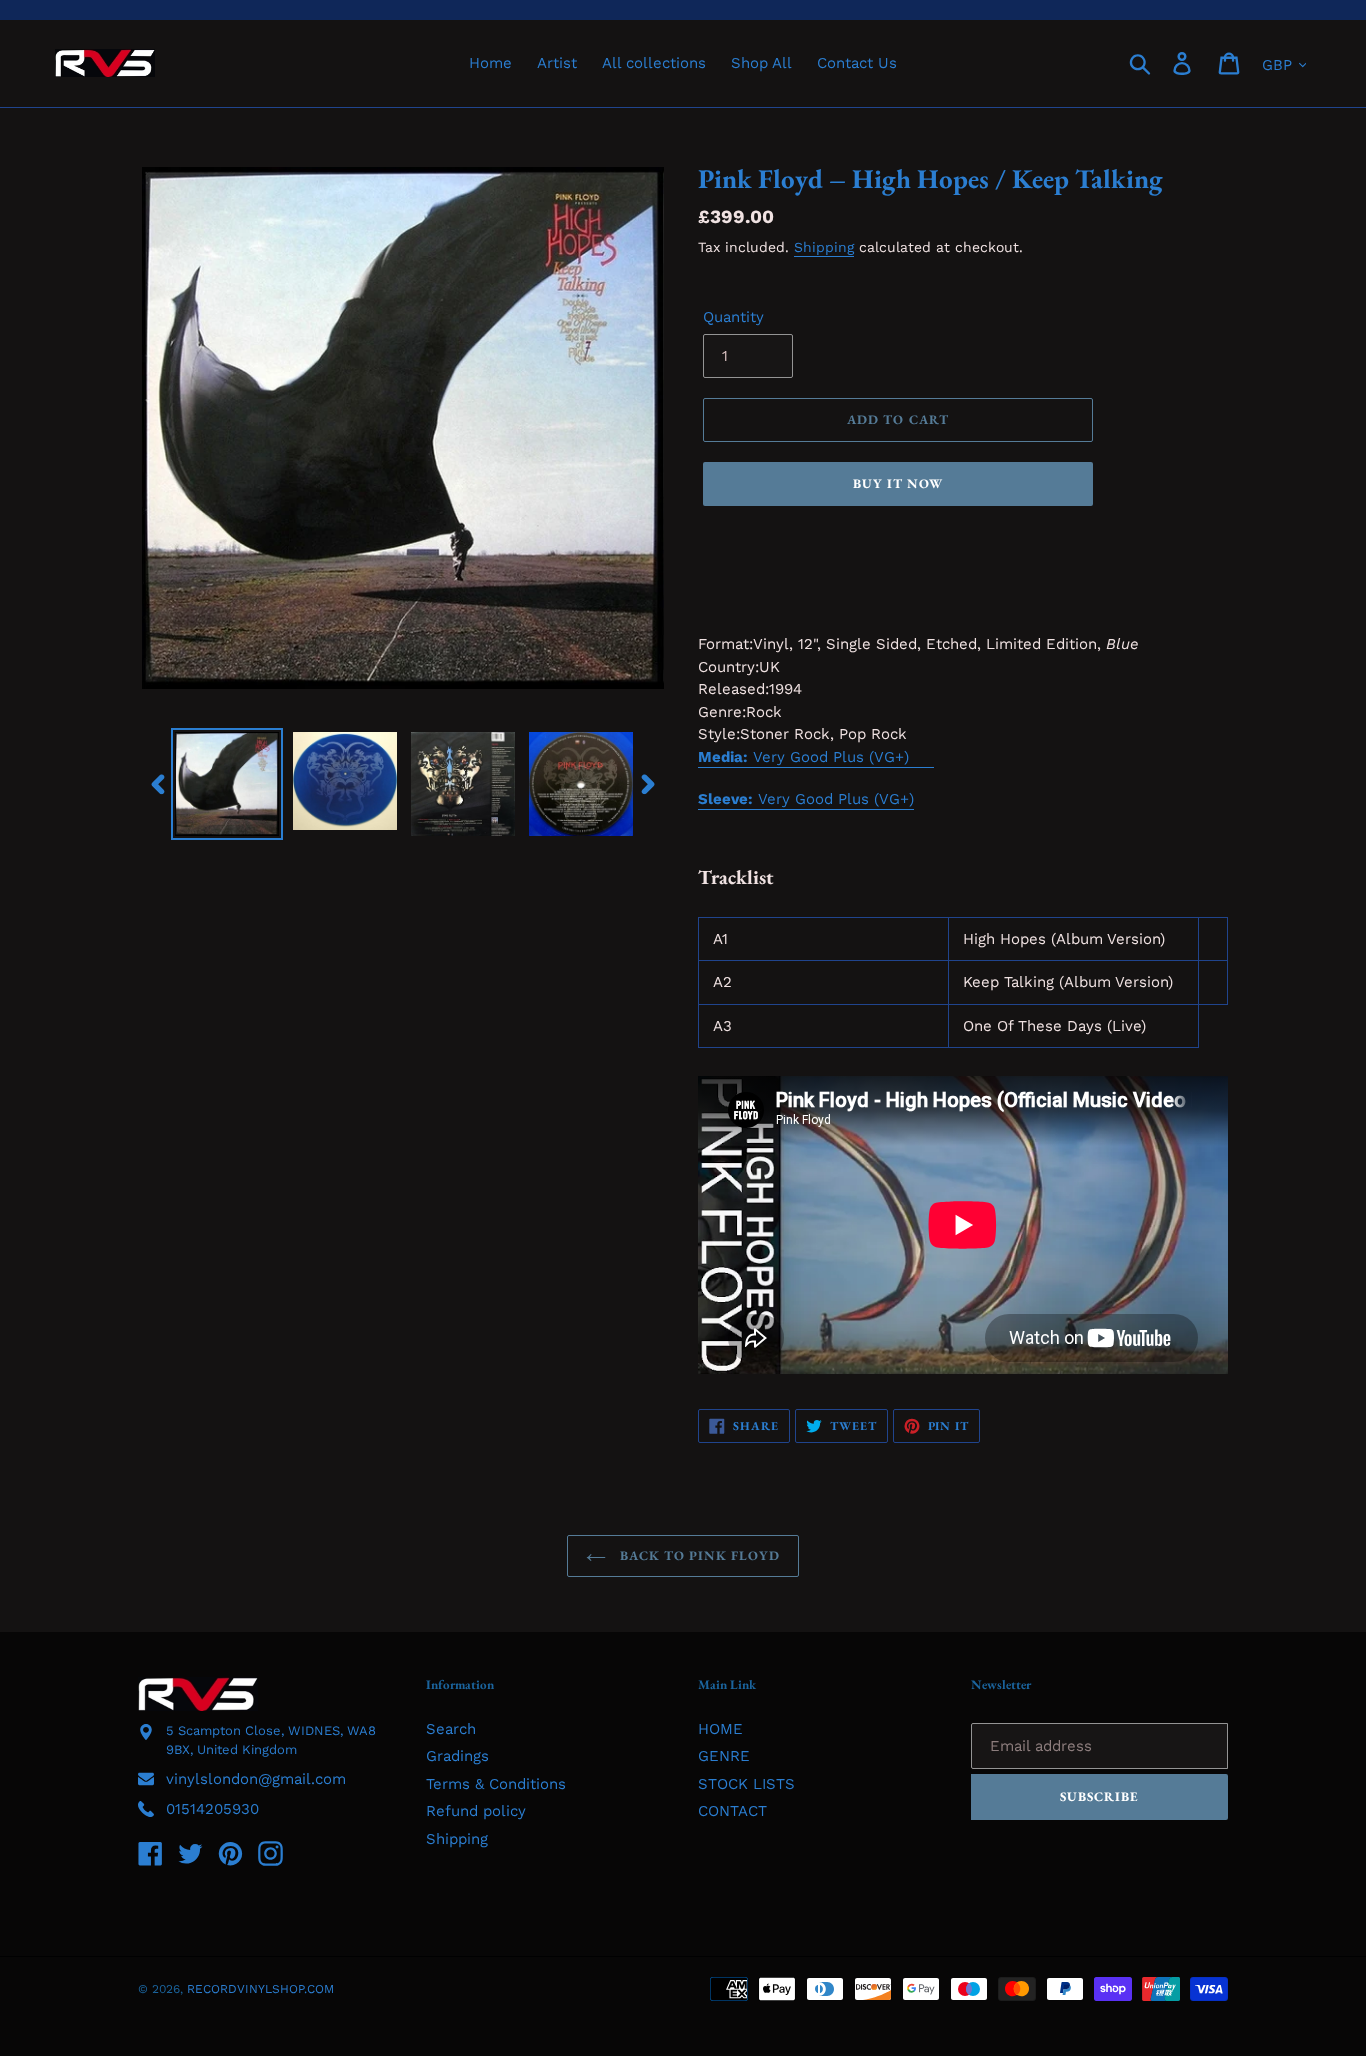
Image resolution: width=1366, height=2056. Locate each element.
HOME (720, 1729)
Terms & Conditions (496, 1784)
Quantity (733, 317)
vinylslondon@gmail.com (256, 1779)
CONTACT (732, 1811)
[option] (227, 784)
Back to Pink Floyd (698, 1555)
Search (451, 1729)
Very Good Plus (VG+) (806, 799)
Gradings (457, 1756)
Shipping (824, 247)
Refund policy (476, 1811)
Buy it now (898, 483)
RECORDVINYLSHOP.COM (260, 1989)
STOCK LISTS (746, 1784)
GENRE (724, 1756)
